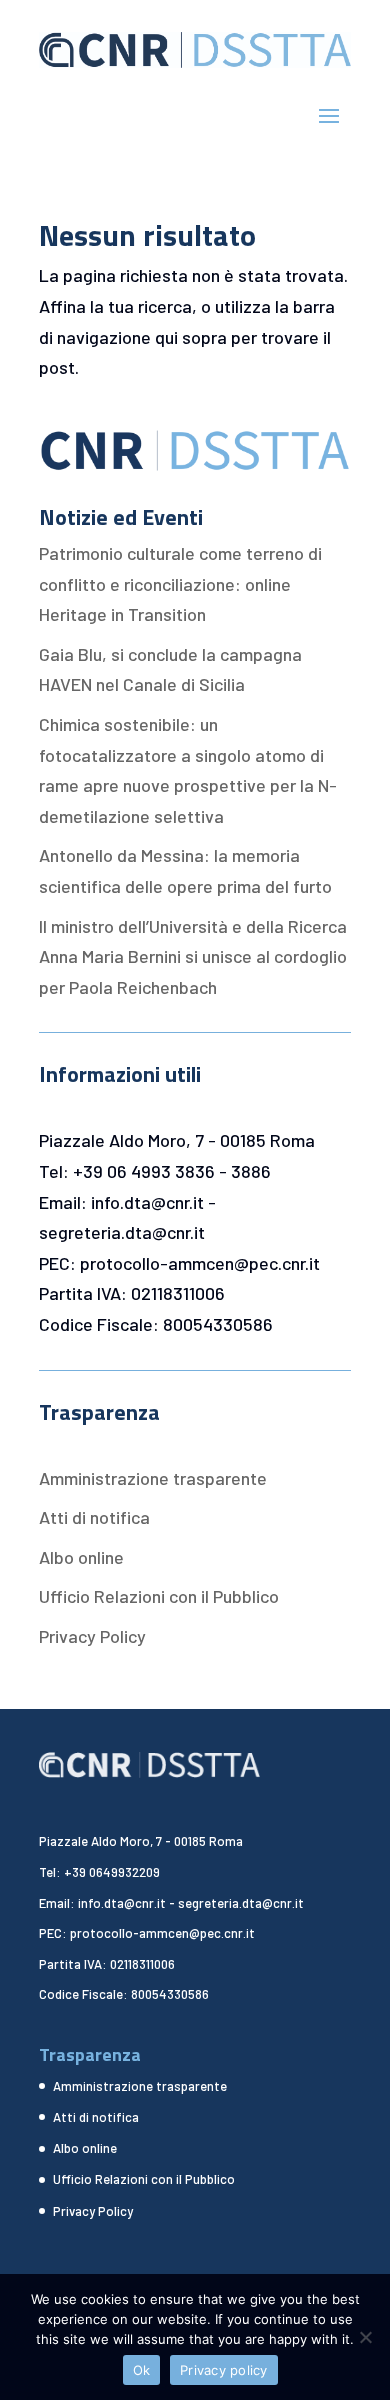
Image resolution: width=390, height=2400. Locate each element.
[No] (365, 2337)
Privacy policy (224, 2370)
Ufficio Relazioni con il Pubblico (159, 1596)
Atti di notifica (94, 1517)
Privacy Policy (92, 1636)
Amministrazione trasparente (153, 1478)
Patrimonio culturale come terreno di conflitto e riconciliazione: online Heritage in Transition (180, 583)
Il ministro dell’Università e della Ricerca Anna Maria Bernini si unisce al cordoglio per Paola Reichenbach (193, 956)
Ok (142, 2370)
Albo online (81, 1557)
